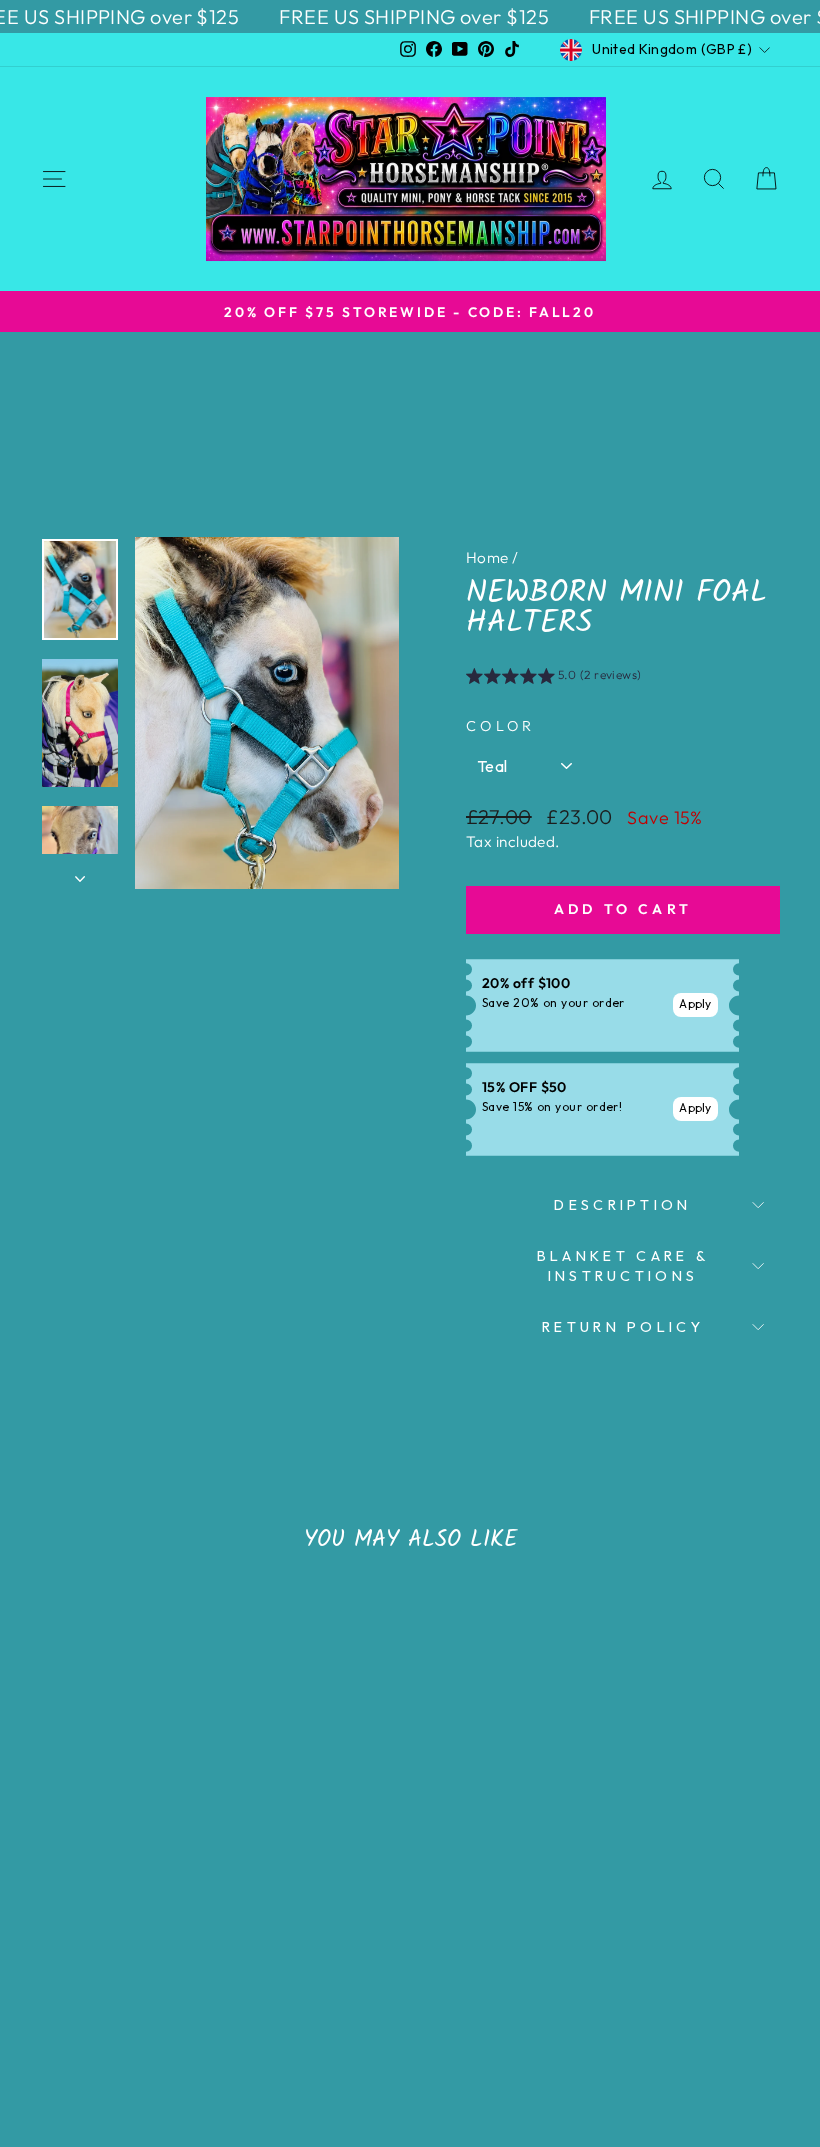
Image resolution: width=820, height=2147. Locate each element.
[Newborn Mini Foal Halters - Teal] (97, 1979)
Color (501, 726)
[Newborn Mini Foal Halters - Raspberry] (124, 1979)
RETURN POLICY (623, 1327)
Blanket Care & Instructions (623, 1266)
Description (623, 1205)
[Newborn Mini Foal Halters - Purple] (151, 1979)
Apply (695, 1003)
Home (487, 557)
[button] (554, 678)
